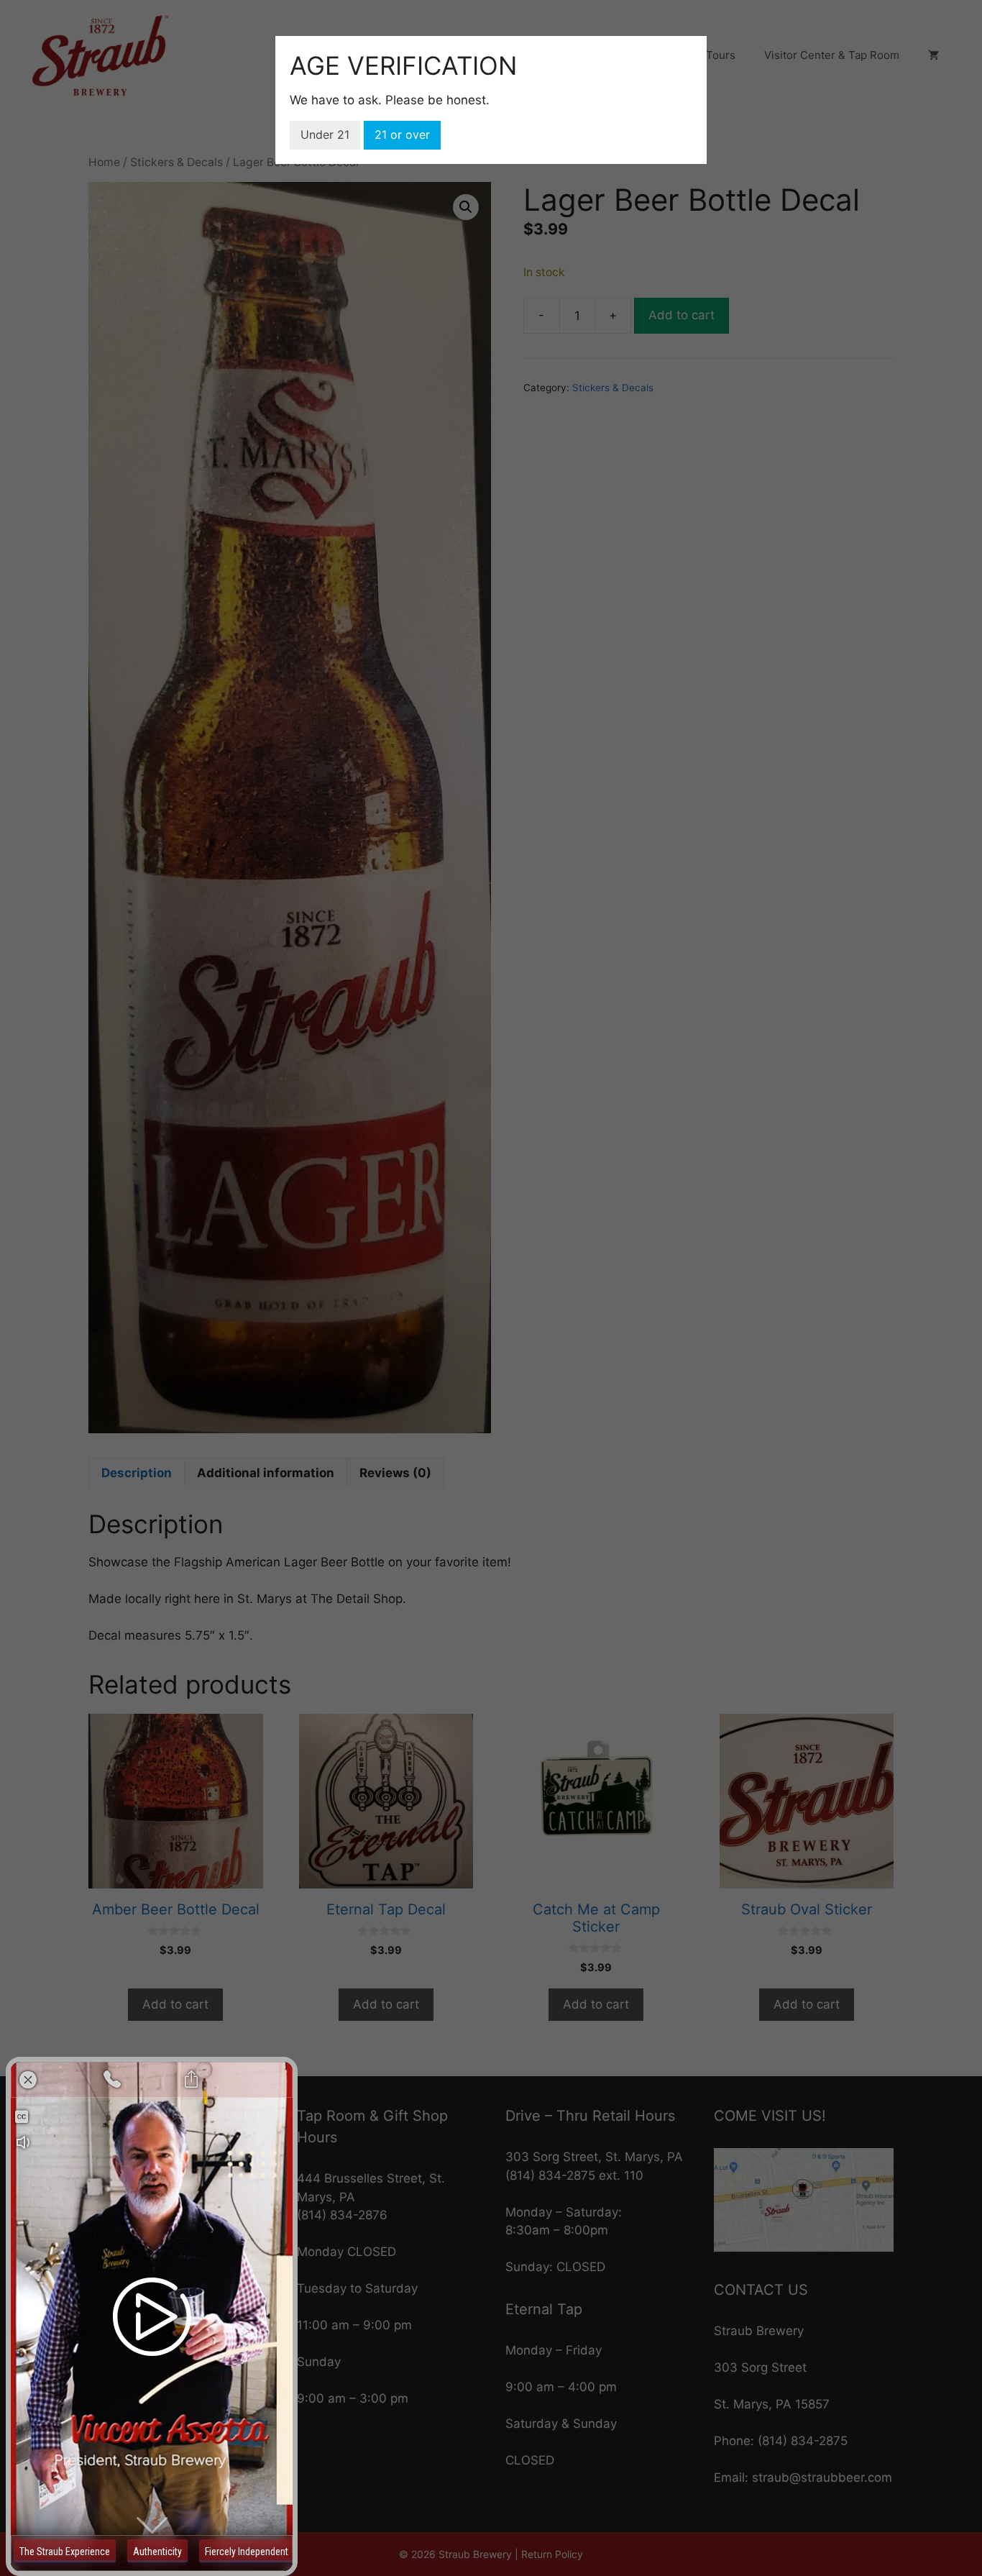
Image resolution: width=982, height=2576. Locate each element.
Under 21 (325, 134)
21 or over (402, 134)
